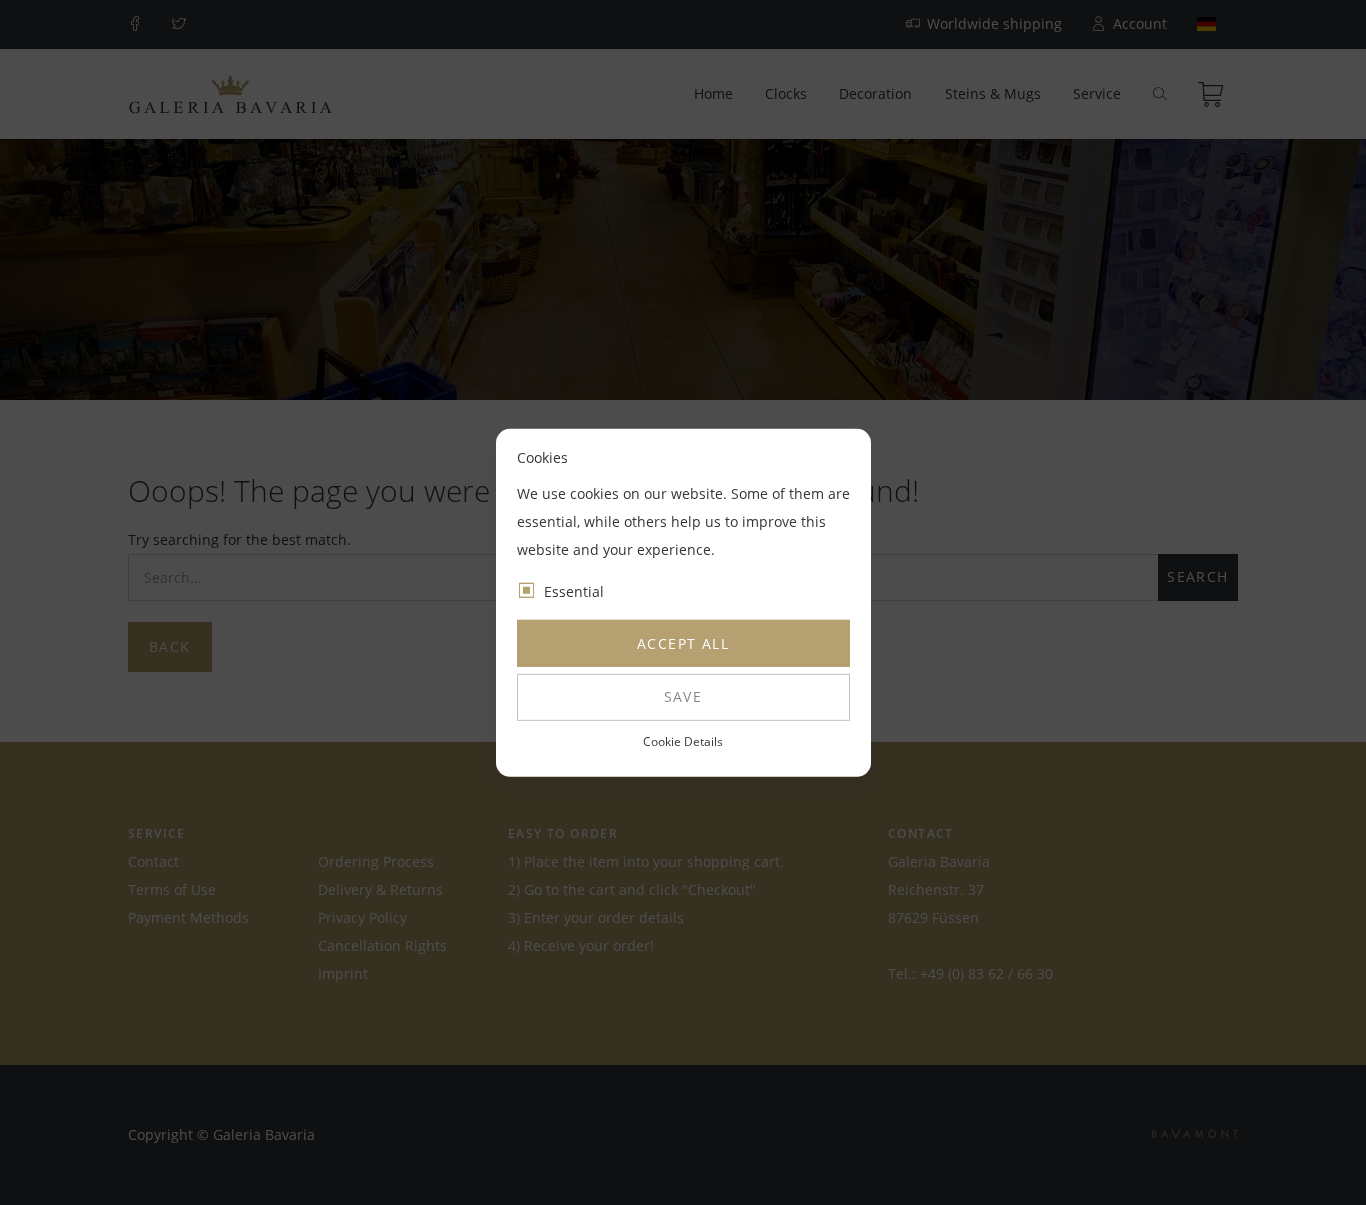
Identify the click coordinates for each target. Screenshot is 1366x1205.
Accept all (683, 643)
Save (683, 696)
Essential (574, 591)
